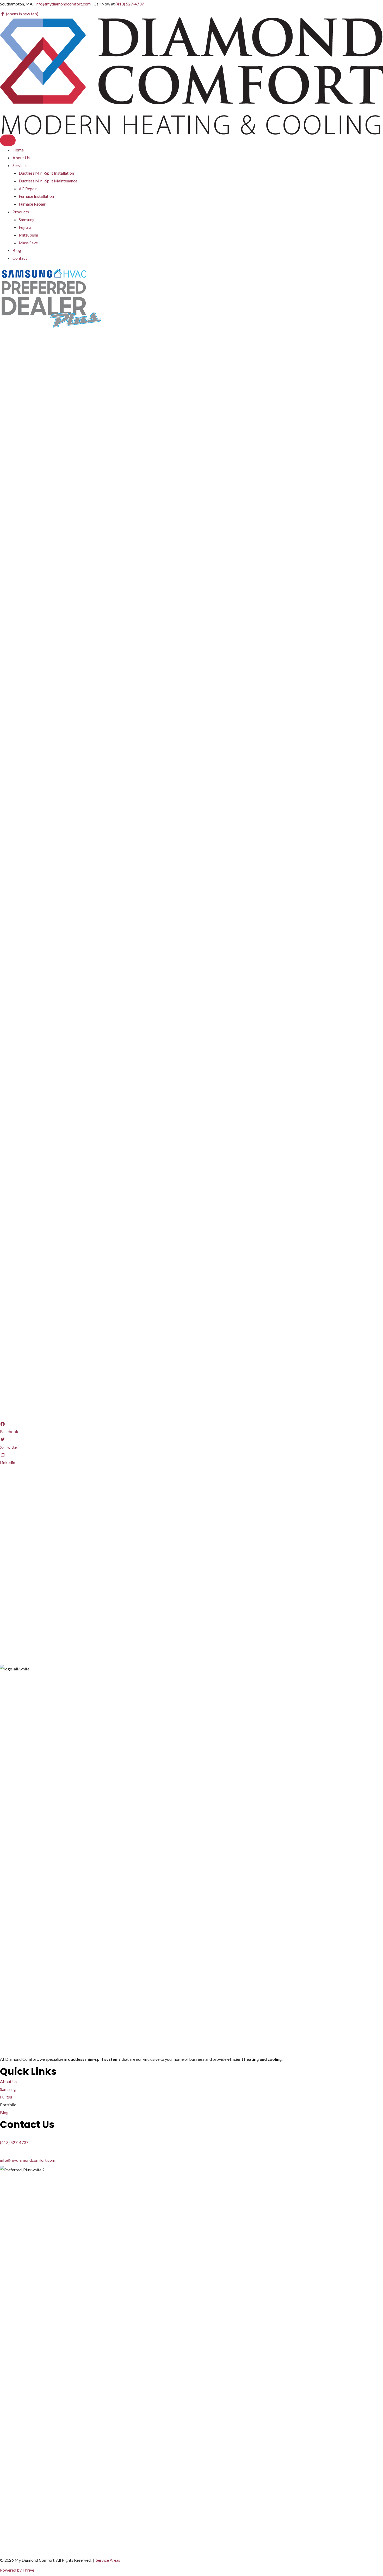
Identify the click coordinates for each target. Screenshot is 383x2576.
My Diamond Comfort (43, 435)
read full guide (142, 1085)
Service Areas (108, 2560)
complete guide (366, 1108)
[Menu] (8, 140)
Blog (17, 250)
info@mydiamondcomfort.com (63, 4)
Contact (20, 258)
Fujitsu (25, 227)
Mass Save (28, 243)
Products (21, 212)
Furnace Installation (36, 196)
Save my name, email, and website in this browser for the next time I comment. (81, 1626)
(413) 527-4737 (130, 4)
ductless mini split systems (84, 451)
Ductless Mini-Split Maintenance (48, 181)
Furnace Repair (32, 204)
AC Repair (28, 189)
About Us (21, 158)
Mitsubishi (28, 235)
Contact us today (15, 1401)
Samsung (27, 220)
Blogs (97, 435)
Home (18, 150)
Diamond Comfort (22, 586)
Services (20, 165)
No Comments (78, 435)
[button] (21, 1493)
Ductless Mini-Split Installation (46, 173)
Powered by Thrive (17, 2570)
